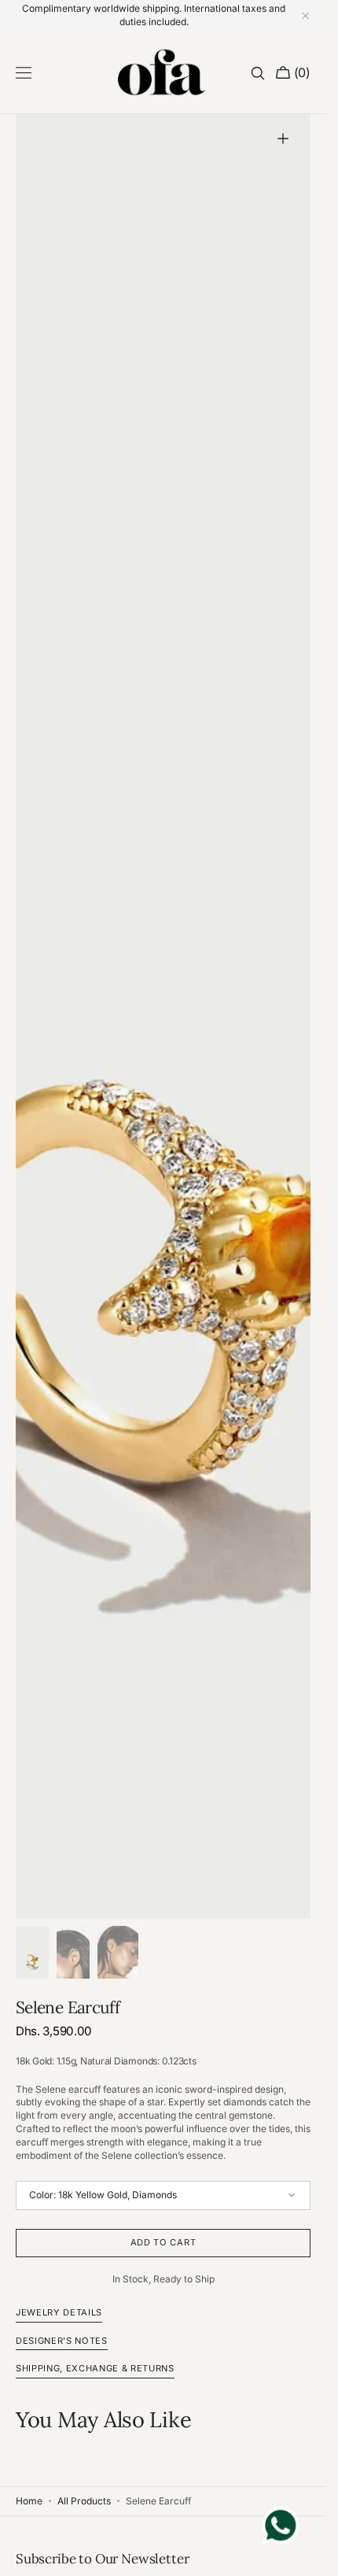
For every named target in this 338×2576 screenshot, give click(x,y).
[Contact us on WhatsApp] (281, 2528)
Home (29, 2501)
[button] (24, 73)
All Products (84, 2501)
